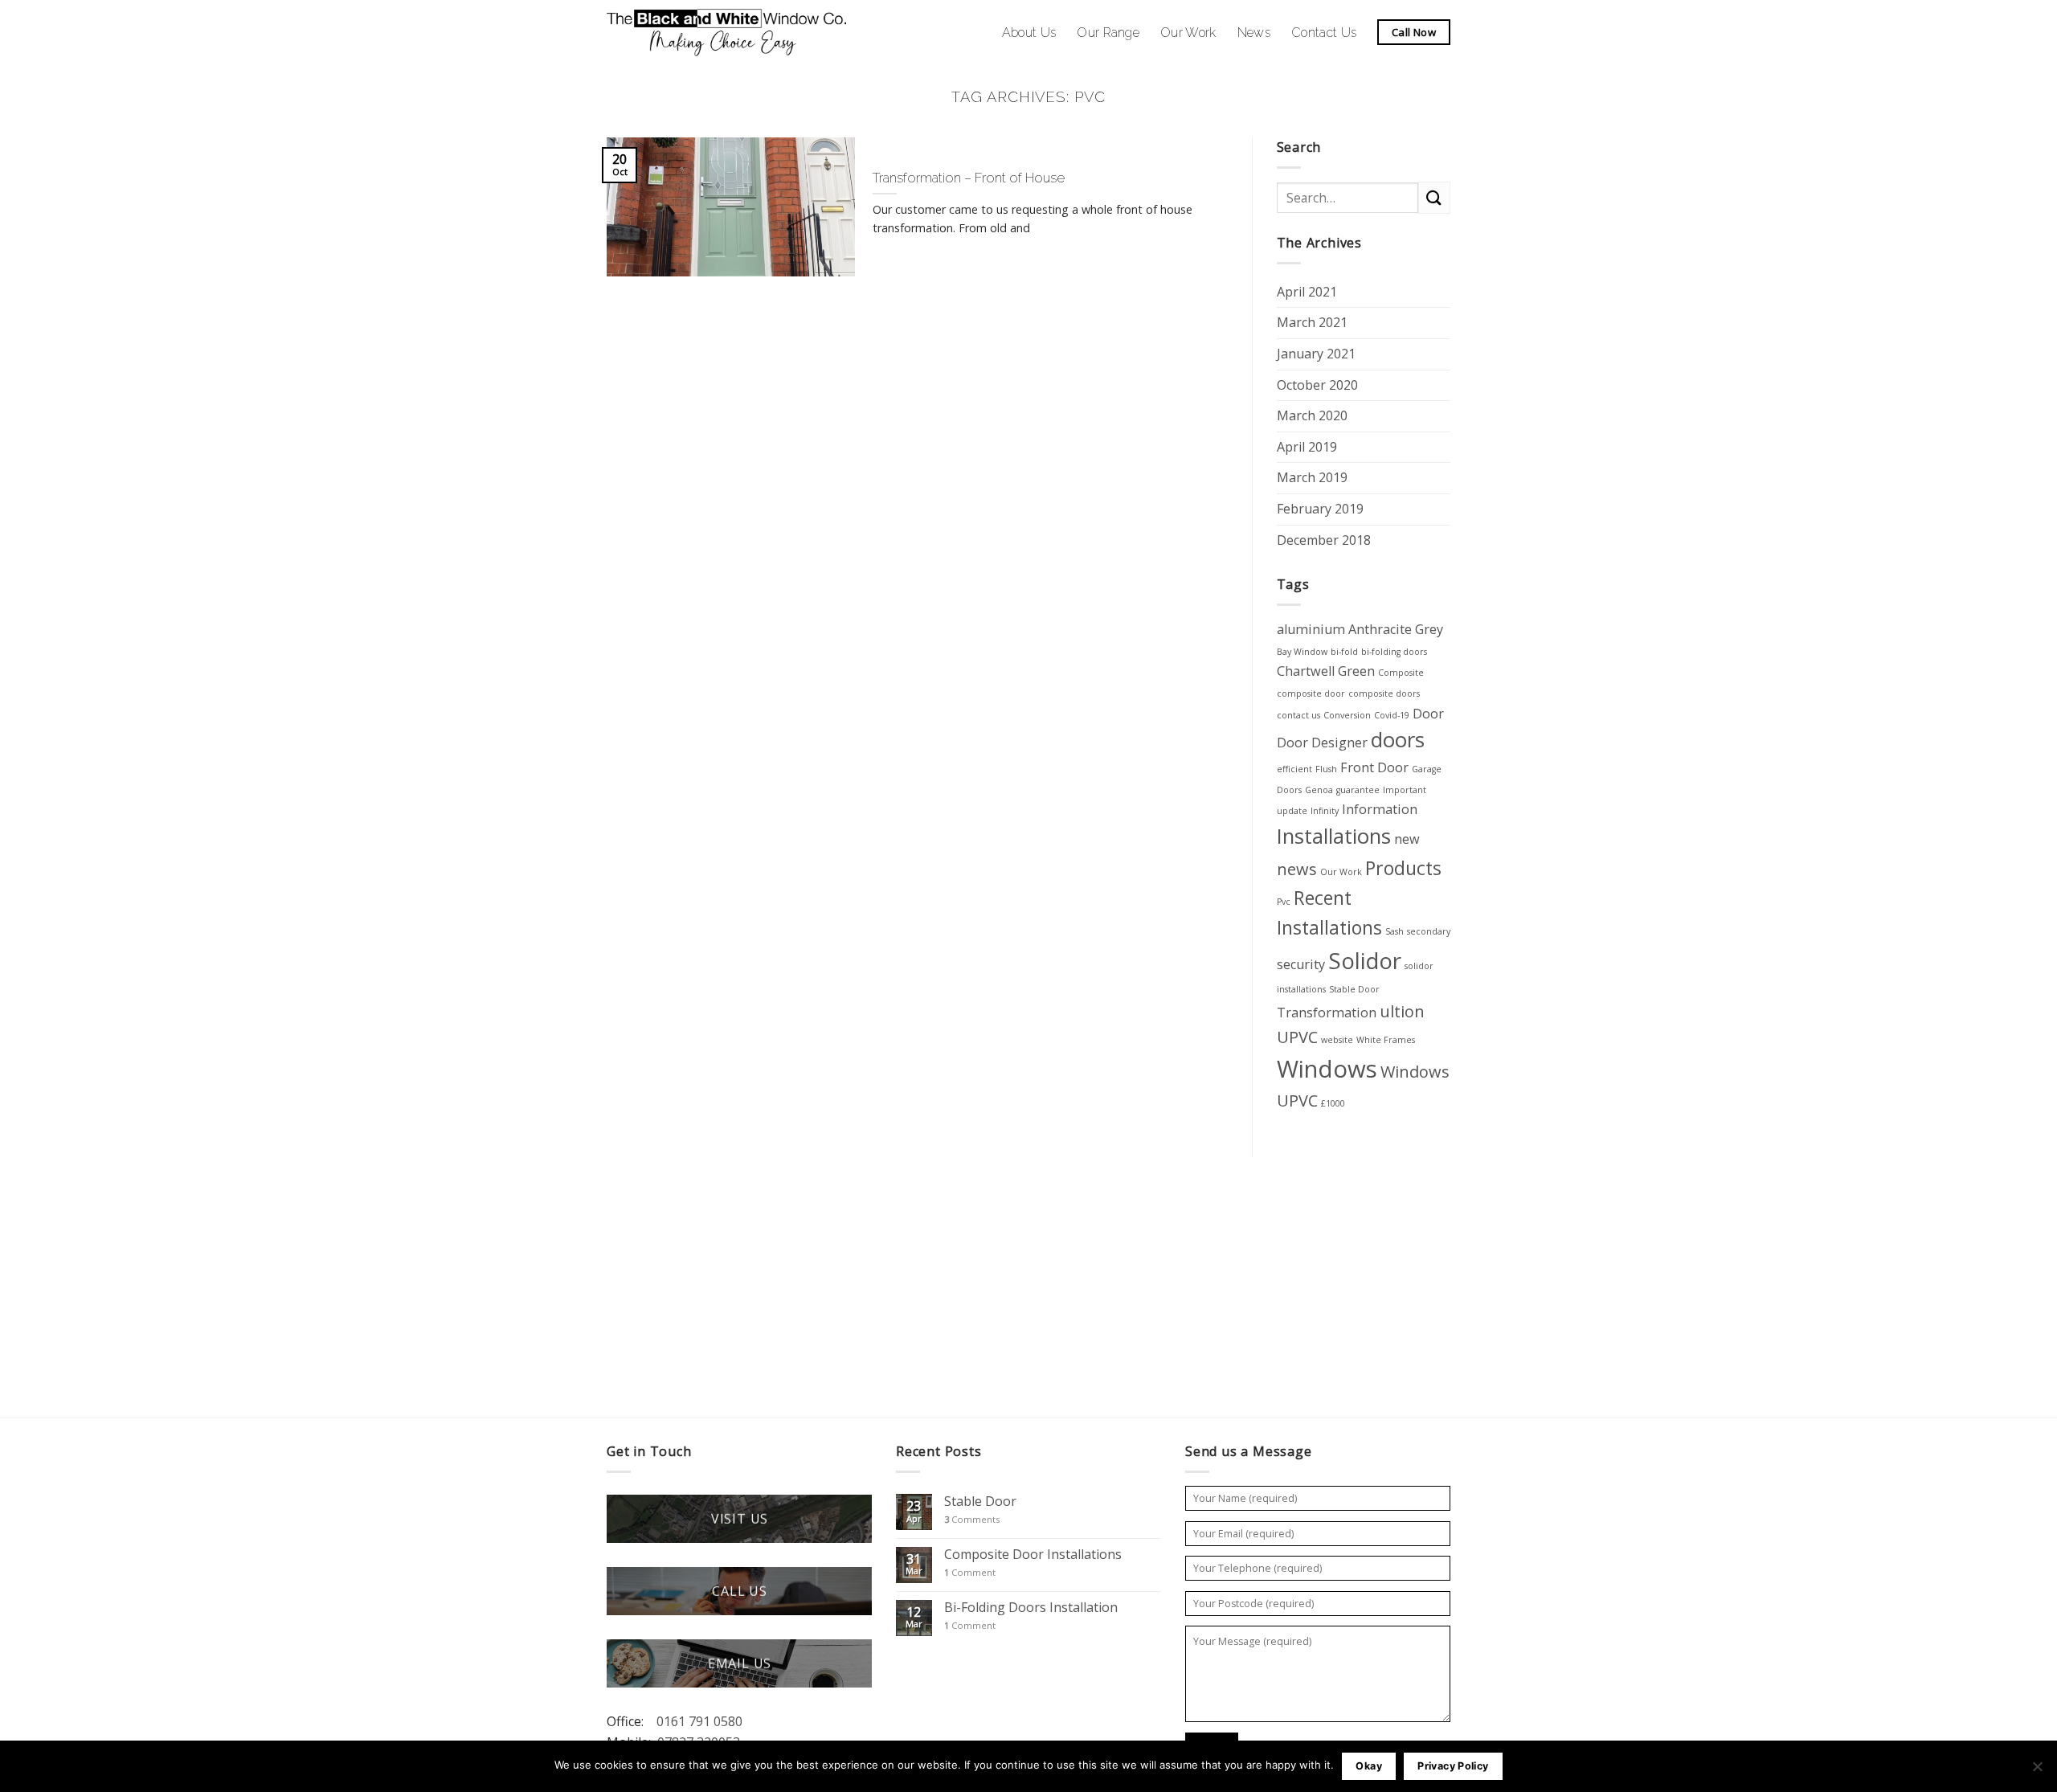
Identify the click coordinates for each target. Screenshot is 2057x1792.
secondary (1429, 931)
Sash (1395, 931)
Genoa (1319, 790)
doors (1398, 740)
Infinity (1325, 811)
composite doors (1384, 693)
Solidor (1365, 960)
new (1407, 839)
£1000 (1333, 1103)
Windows (1327, 1069)
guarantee (1358, 790)
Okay (1369, 1766)
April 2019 (1307, 447)
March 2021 (1312, 322)
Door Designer (1322, 743)
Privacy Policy (1453, 1766)
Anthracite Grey (1396, 629)
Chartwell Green (1326, 671)
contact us (1298, 715)
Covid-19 (1392, 715)
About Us (1029, 33)
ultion (1402, 1011)
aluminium (1311, 629)
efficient (1294, 769)
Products (1403, 868)
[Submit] (1434, 197)
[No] (2037, 1771)
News (1254, 33)
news (1297, 869)
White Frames (1386, 1040)
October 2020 (1317, 385)
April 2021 (1307, 292)
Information (1380, 809)
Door (1428, 714)
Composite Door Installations (1033, 1555)
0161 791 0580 (699, 1721)
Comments (972, 1519)
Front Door (1374, 767)
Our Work (1188, 33)
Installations (1334, 836)
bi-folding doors (1394, 652)
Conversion (1347, 715)
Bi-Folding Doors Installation (1031, 1608)
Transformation (1327, 1013)
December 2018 (1324, 540)
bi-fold (1344, 652)
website (1337, 1040)
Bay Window (1302, 652)
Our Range (1108, 33)
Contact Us (1324, 33)
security (1301, 964)
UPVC (1297, 1037)
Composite (1401, 673)
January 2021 (1316, 354)
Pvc (1284, 902)
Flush (1326, 769)
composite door (1311, 693)
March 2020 (1312, 415)
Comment (970, 1572)
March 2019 (1312, 477)
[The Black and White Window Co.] (727, 32)
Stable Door (1354, 989)
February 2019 (1320, 509)
